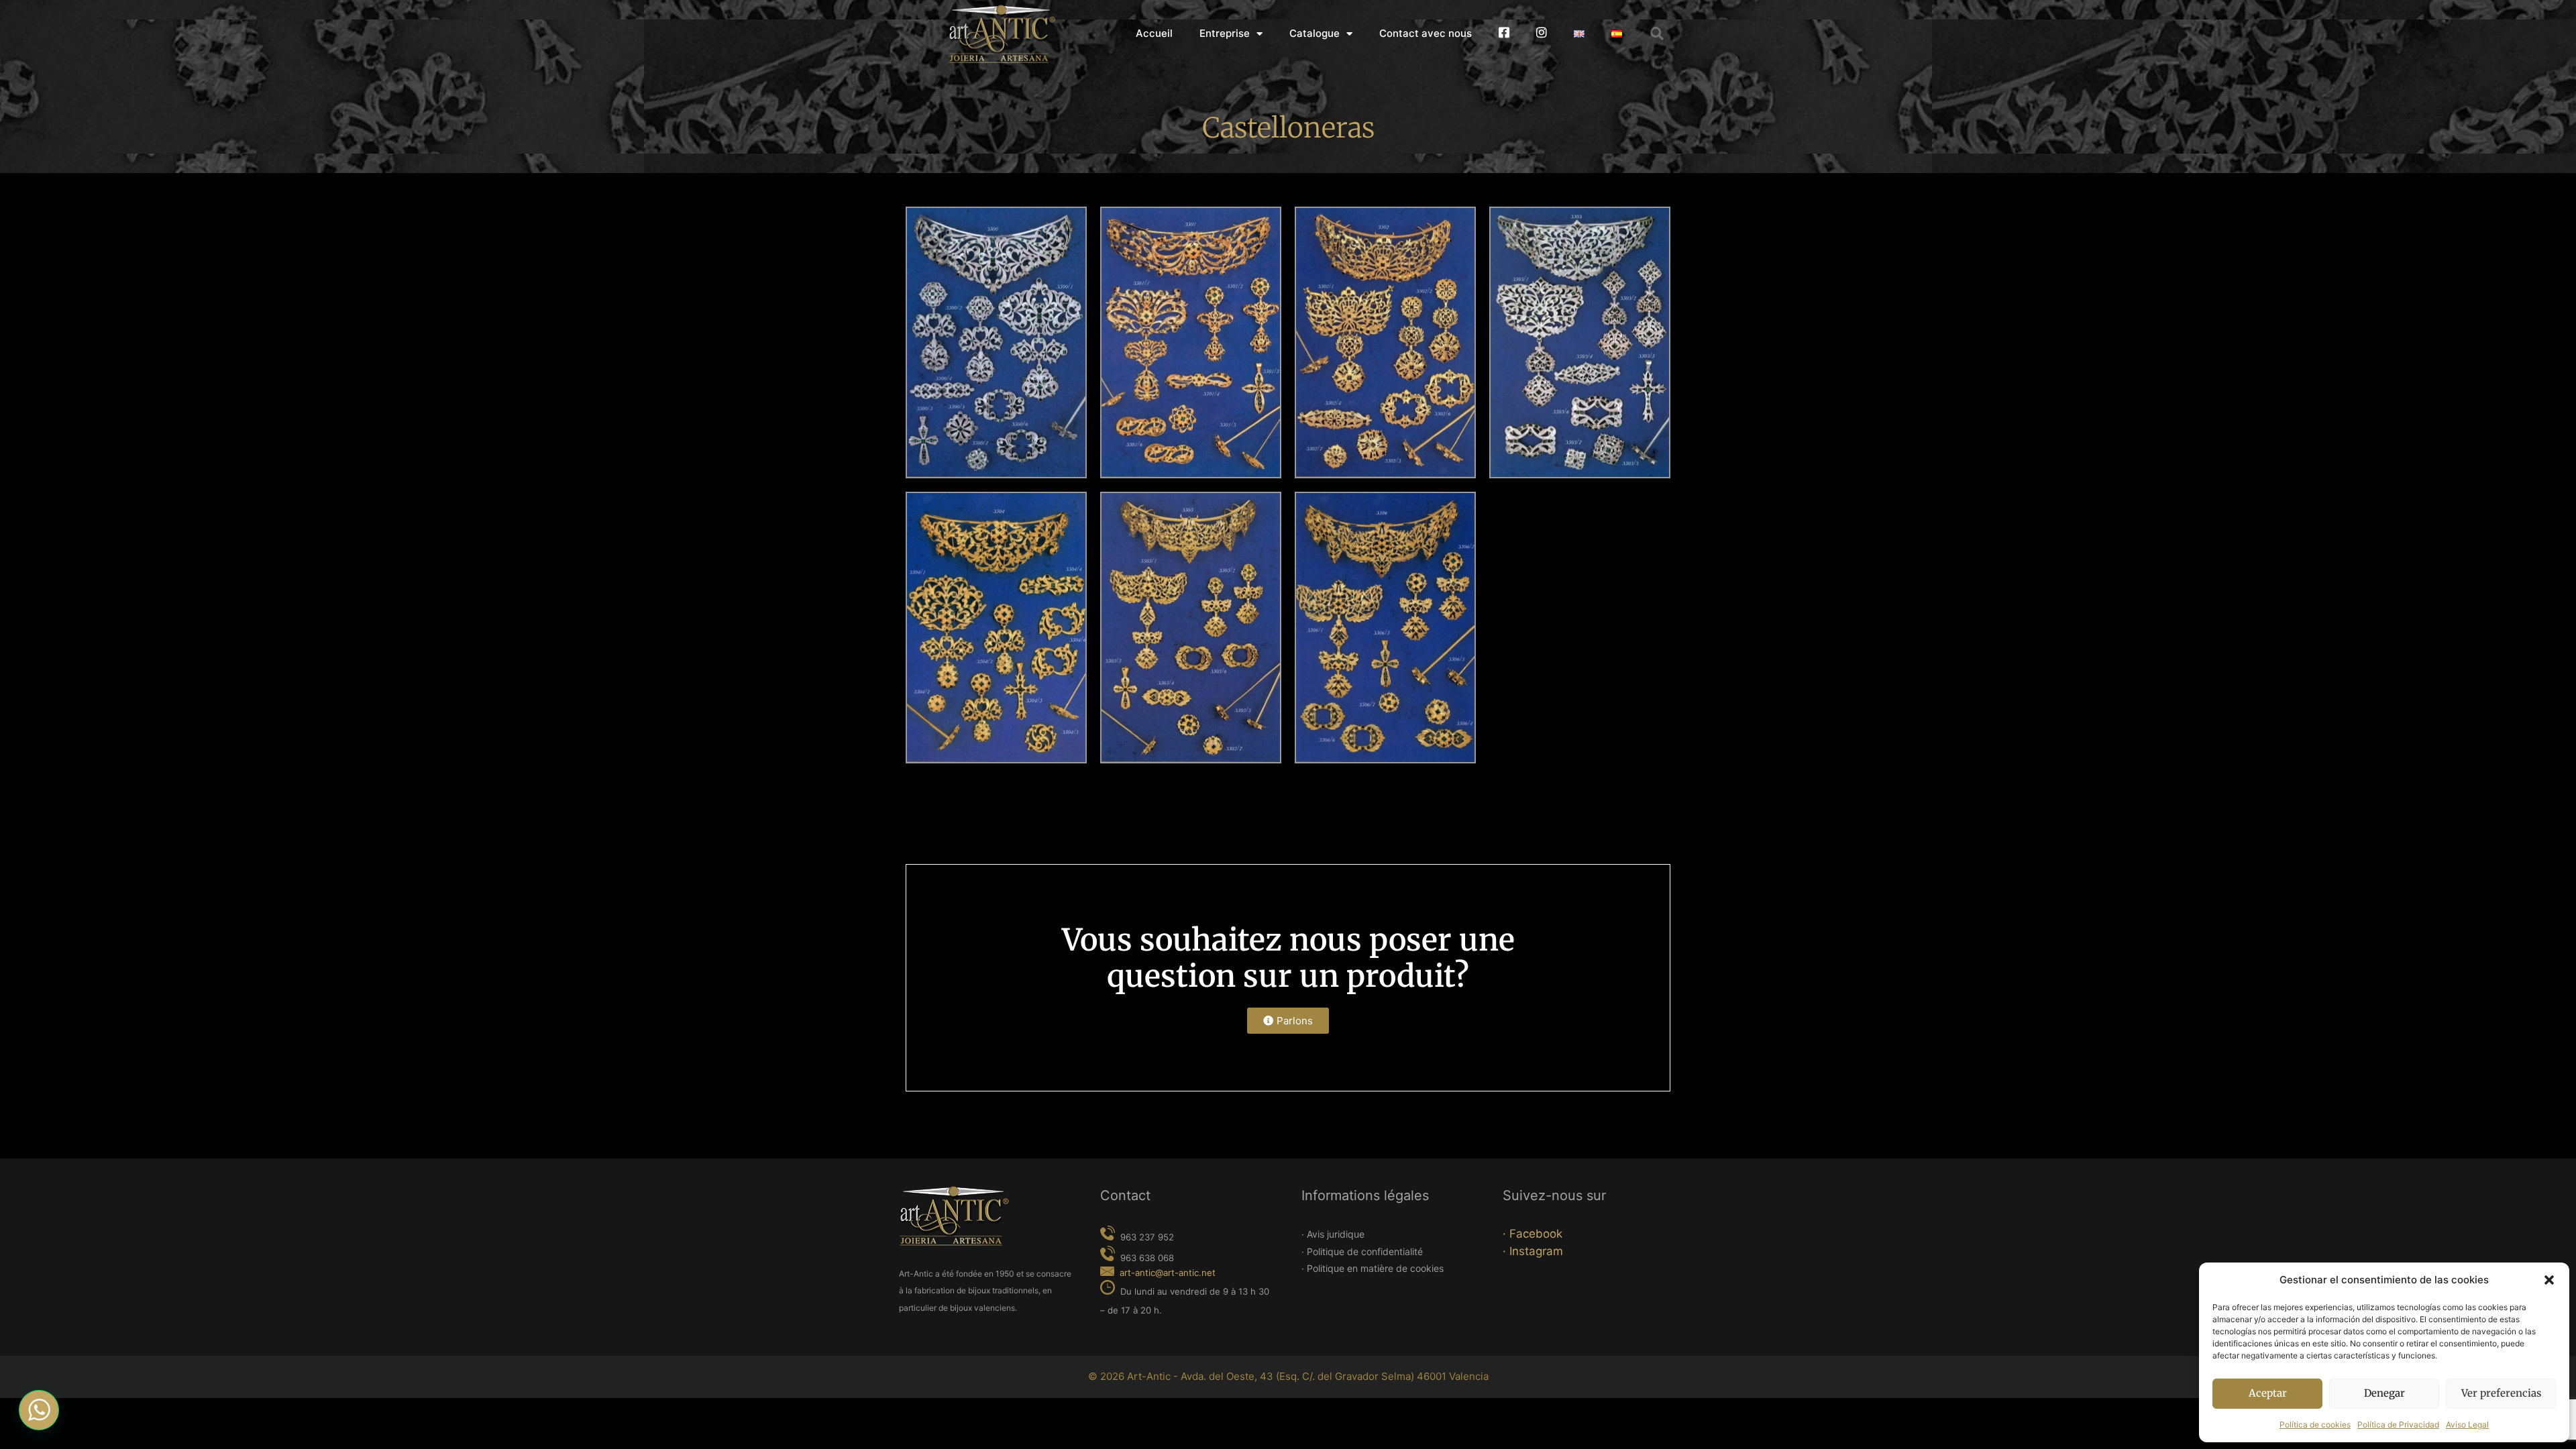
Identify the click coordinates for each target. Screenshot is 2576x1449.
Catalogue (1314, 33)
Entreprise (1225, 33)
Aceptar (2268, 1393)
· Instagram (1533, 1251)
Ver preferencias (2501, 1393)
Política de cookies (2315, 1425)
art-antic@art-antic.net (1168, 1273)
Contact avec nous (1426, 33)
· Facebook (1533, 1234)
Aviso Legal (2467, 1425)
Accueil (1154, 33)
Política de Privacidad (2398, 1425)
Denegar (2384, 1393)
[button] (2549, 1280)
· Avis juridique (1333, 1234)
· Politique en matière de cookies (1373, 1268)
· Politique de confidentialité (1362, 1251)
